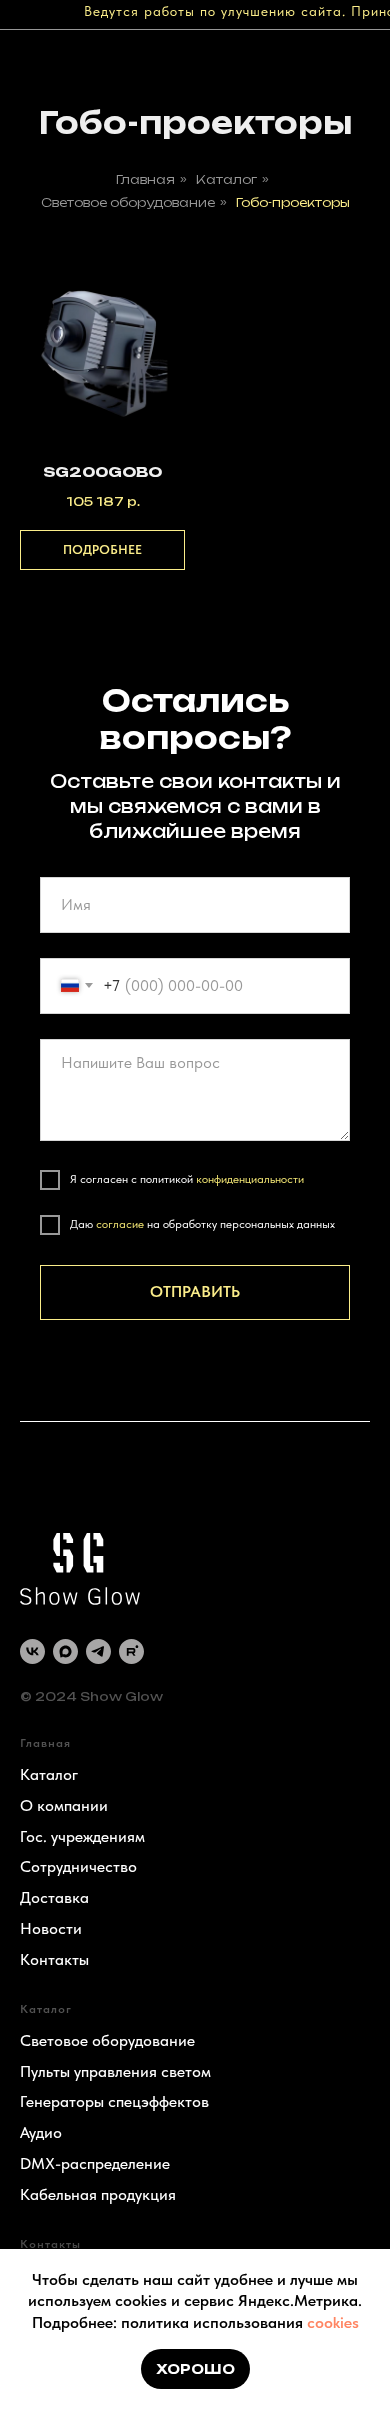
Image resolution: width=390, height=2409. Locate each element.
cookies (333, 2322)
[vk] (32, 1651)
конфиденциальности (250, 1179)
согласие (120, 1224)
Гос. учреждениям (82, 1836)
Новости (51, 1928)
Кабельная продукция (98, 2194)
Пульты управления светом (115, 2071)
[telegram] (98, 1651)
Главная (145, 179)
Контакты (54, 1959)
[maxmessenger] (65, 1651)
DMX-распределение (95, 2163)
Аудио (41, 2132)
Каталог (226, 179)
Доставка (54, 1897)
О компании (64, 1805)
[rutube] (131, 1651)
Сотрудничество (78, 1866)
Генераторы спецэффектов (114, 2101)
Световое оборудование (128, 202)
